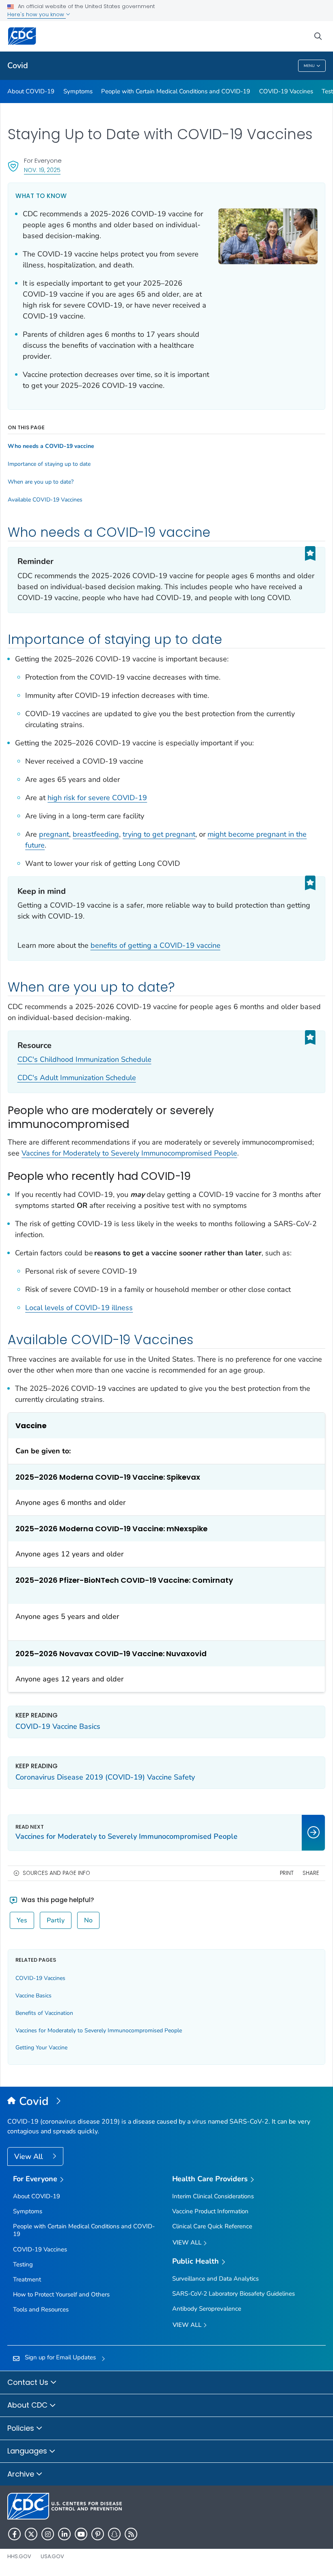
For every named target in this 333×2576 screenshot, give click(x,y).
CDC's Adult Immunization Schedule (77, 1078)
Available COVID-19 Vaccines (45, 500)
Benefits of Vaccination (44, 2013)
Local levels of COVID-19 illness (79, 1308)
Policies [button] (22, 2428)
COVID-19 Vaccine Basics (58, 1726)
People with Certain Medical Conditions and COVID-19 (176, 91)
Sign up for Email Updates (60, 2357)
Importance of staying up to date (49, 464)
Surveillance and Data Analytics (215, 2279)
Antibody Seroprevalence (207, 2309)
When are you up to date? (41, 482)
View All (29, 2156)
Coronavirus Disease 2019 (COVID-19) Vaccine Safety (105, 1777)
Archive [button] (22, 2474)
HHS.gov (19, 2556)
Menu (309, 66)
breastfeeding (96, 834)
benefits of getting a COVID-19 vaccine (156, 945)
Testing (23, 2264)
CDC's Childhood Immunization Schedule (84, 1059)
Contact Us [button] (29, 2382)
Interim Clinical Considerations (213, 2196)
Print (287, 1873)
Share (311, 1873)
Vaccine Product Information (210, 2211)
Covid (18, 66)
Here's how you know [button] (37, 14)
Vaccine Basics (34, 1996)
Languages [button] (28, 2451)
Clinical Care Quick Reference (212, 2226)
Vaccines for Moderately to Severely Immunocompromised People (129, 1153)
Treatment (27, 2279)
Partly (56, 1920)
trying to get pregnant (159, 834)
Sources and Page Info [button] (56, 1873)
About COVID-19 (31, 91)
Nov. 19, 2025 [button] (42, 170)
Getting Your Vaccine (41, 2048)
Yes (22, 1920)
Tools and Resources (41, 2309)
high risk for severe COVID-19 (97, 798)
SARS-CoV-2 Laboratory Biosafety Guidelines (234, 2294)
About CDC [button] (28, 2405)
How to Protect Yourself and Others (61, 2294)
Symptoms (78, 91)
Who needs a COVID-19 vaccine (51, 446)
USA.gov (52, 2556)
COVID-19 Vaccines (286, 91)
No (88, 1920)
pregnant (54, 834)
